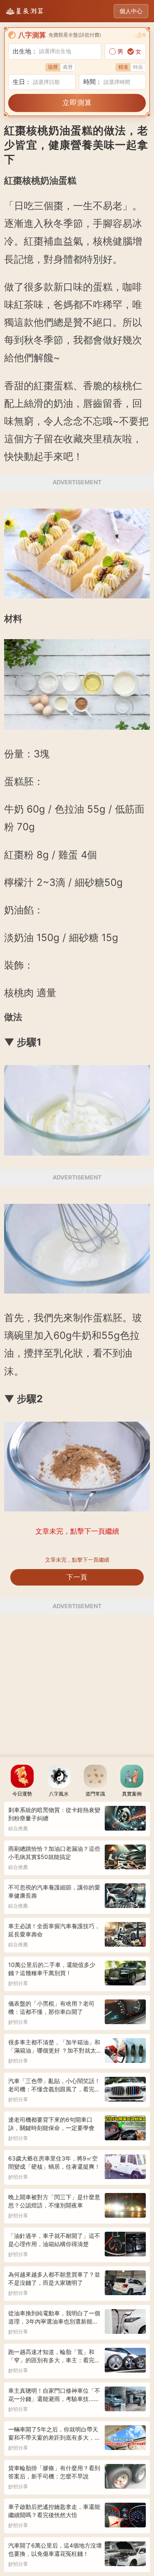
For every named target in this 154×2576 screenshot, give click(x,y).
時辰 (138, 67)
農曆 (68, 67)
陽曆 (53, 67)
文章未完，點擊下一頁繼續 (77, 1560)
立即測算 (77, 103)
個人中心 (131, 11)
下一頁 (77, 1577)
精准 (123, 67)
